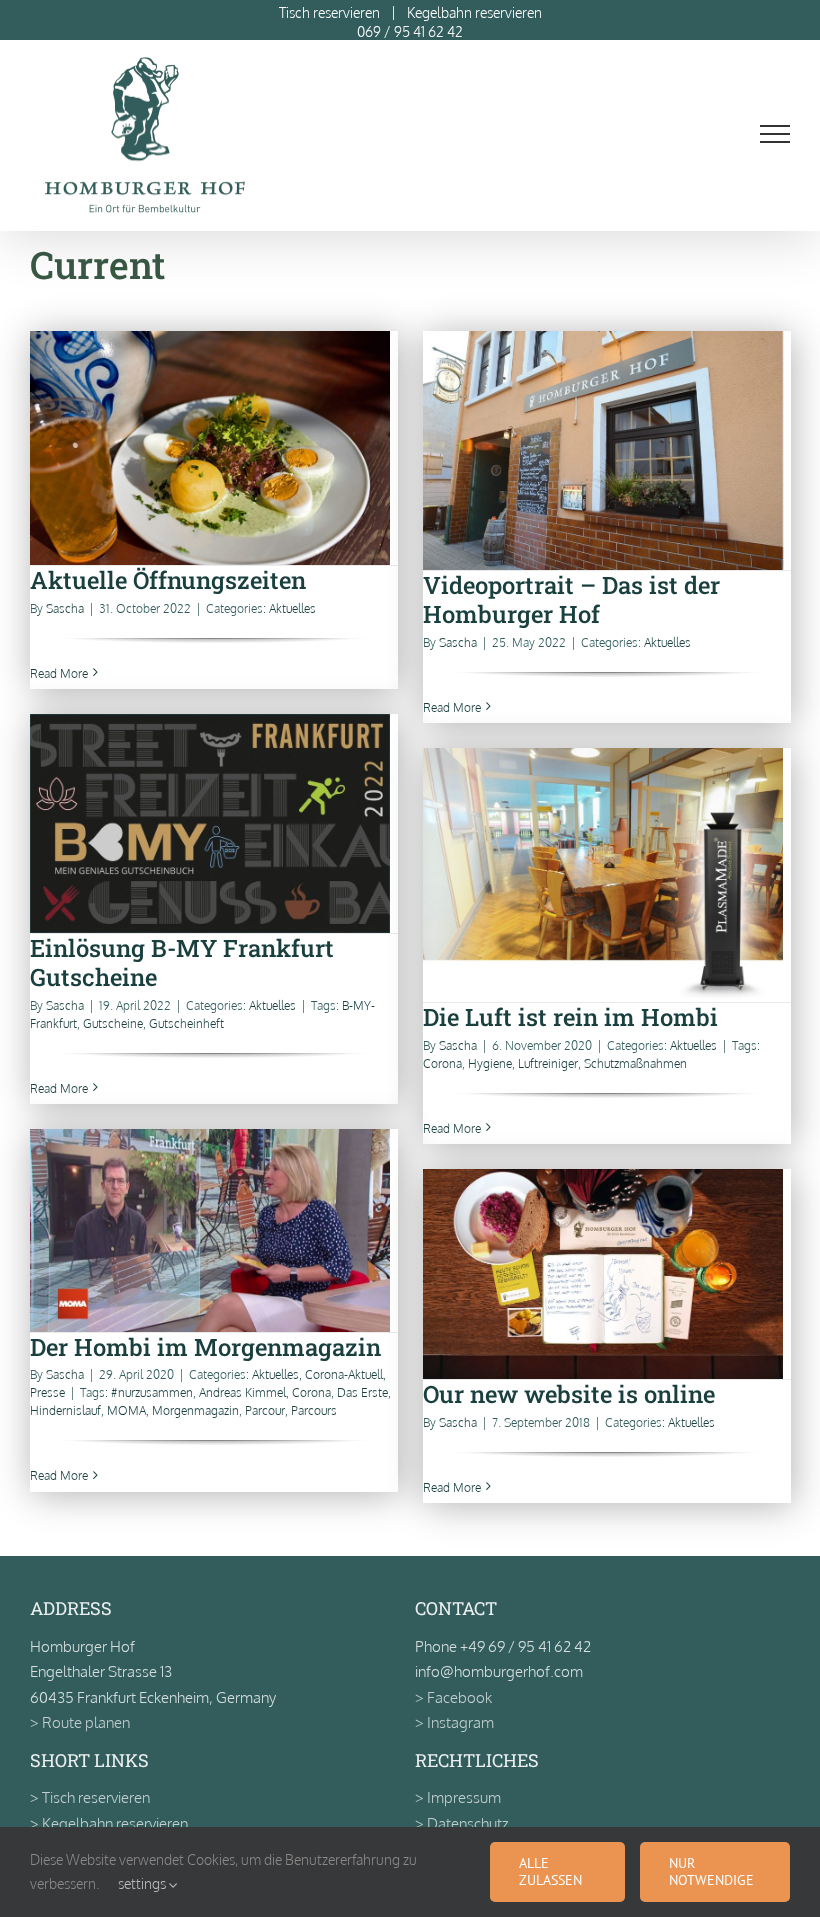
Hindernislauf (65, 1410)
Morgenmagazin (195, 1410)
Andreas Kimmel (242, 1392)
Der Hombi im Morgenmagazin (213, 1230)
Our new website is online (606, 1274)
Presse (47, 1392)
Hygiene (490, 1063)
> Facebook (453, 1697)
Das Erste (362, 1392)
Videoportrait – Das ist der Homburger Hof (606, 450)
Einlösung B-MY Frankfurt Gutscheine (213, 823)
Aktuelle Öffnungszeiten (213, 448)
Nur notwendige (711, 1871)
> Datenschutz (461, 1823)
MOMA (126, 1410)
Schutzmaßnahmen (635, 1063)
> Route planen (80, 1722)
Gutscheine (113, 1023)
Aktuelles (292, 608)
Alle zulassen (550, 1871)
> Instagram (454, 1722)
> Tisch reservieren (90, 1797)
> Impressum (458, 1797)
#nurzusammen (152, 1392)
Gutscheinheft (186, 1023)
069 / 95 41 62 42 (410, 31)
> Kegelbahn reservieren (109, 1823)
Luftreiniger (548, 1063)
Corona (442, 1063)
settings (143, 1883)
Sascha (65, 608)
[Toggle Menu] (775, 134)
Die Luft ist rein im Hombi (606, 875)
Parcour (265, 1410)
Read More (59, 673)
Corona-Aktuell (344, 1374)
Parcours (314, 1410)
